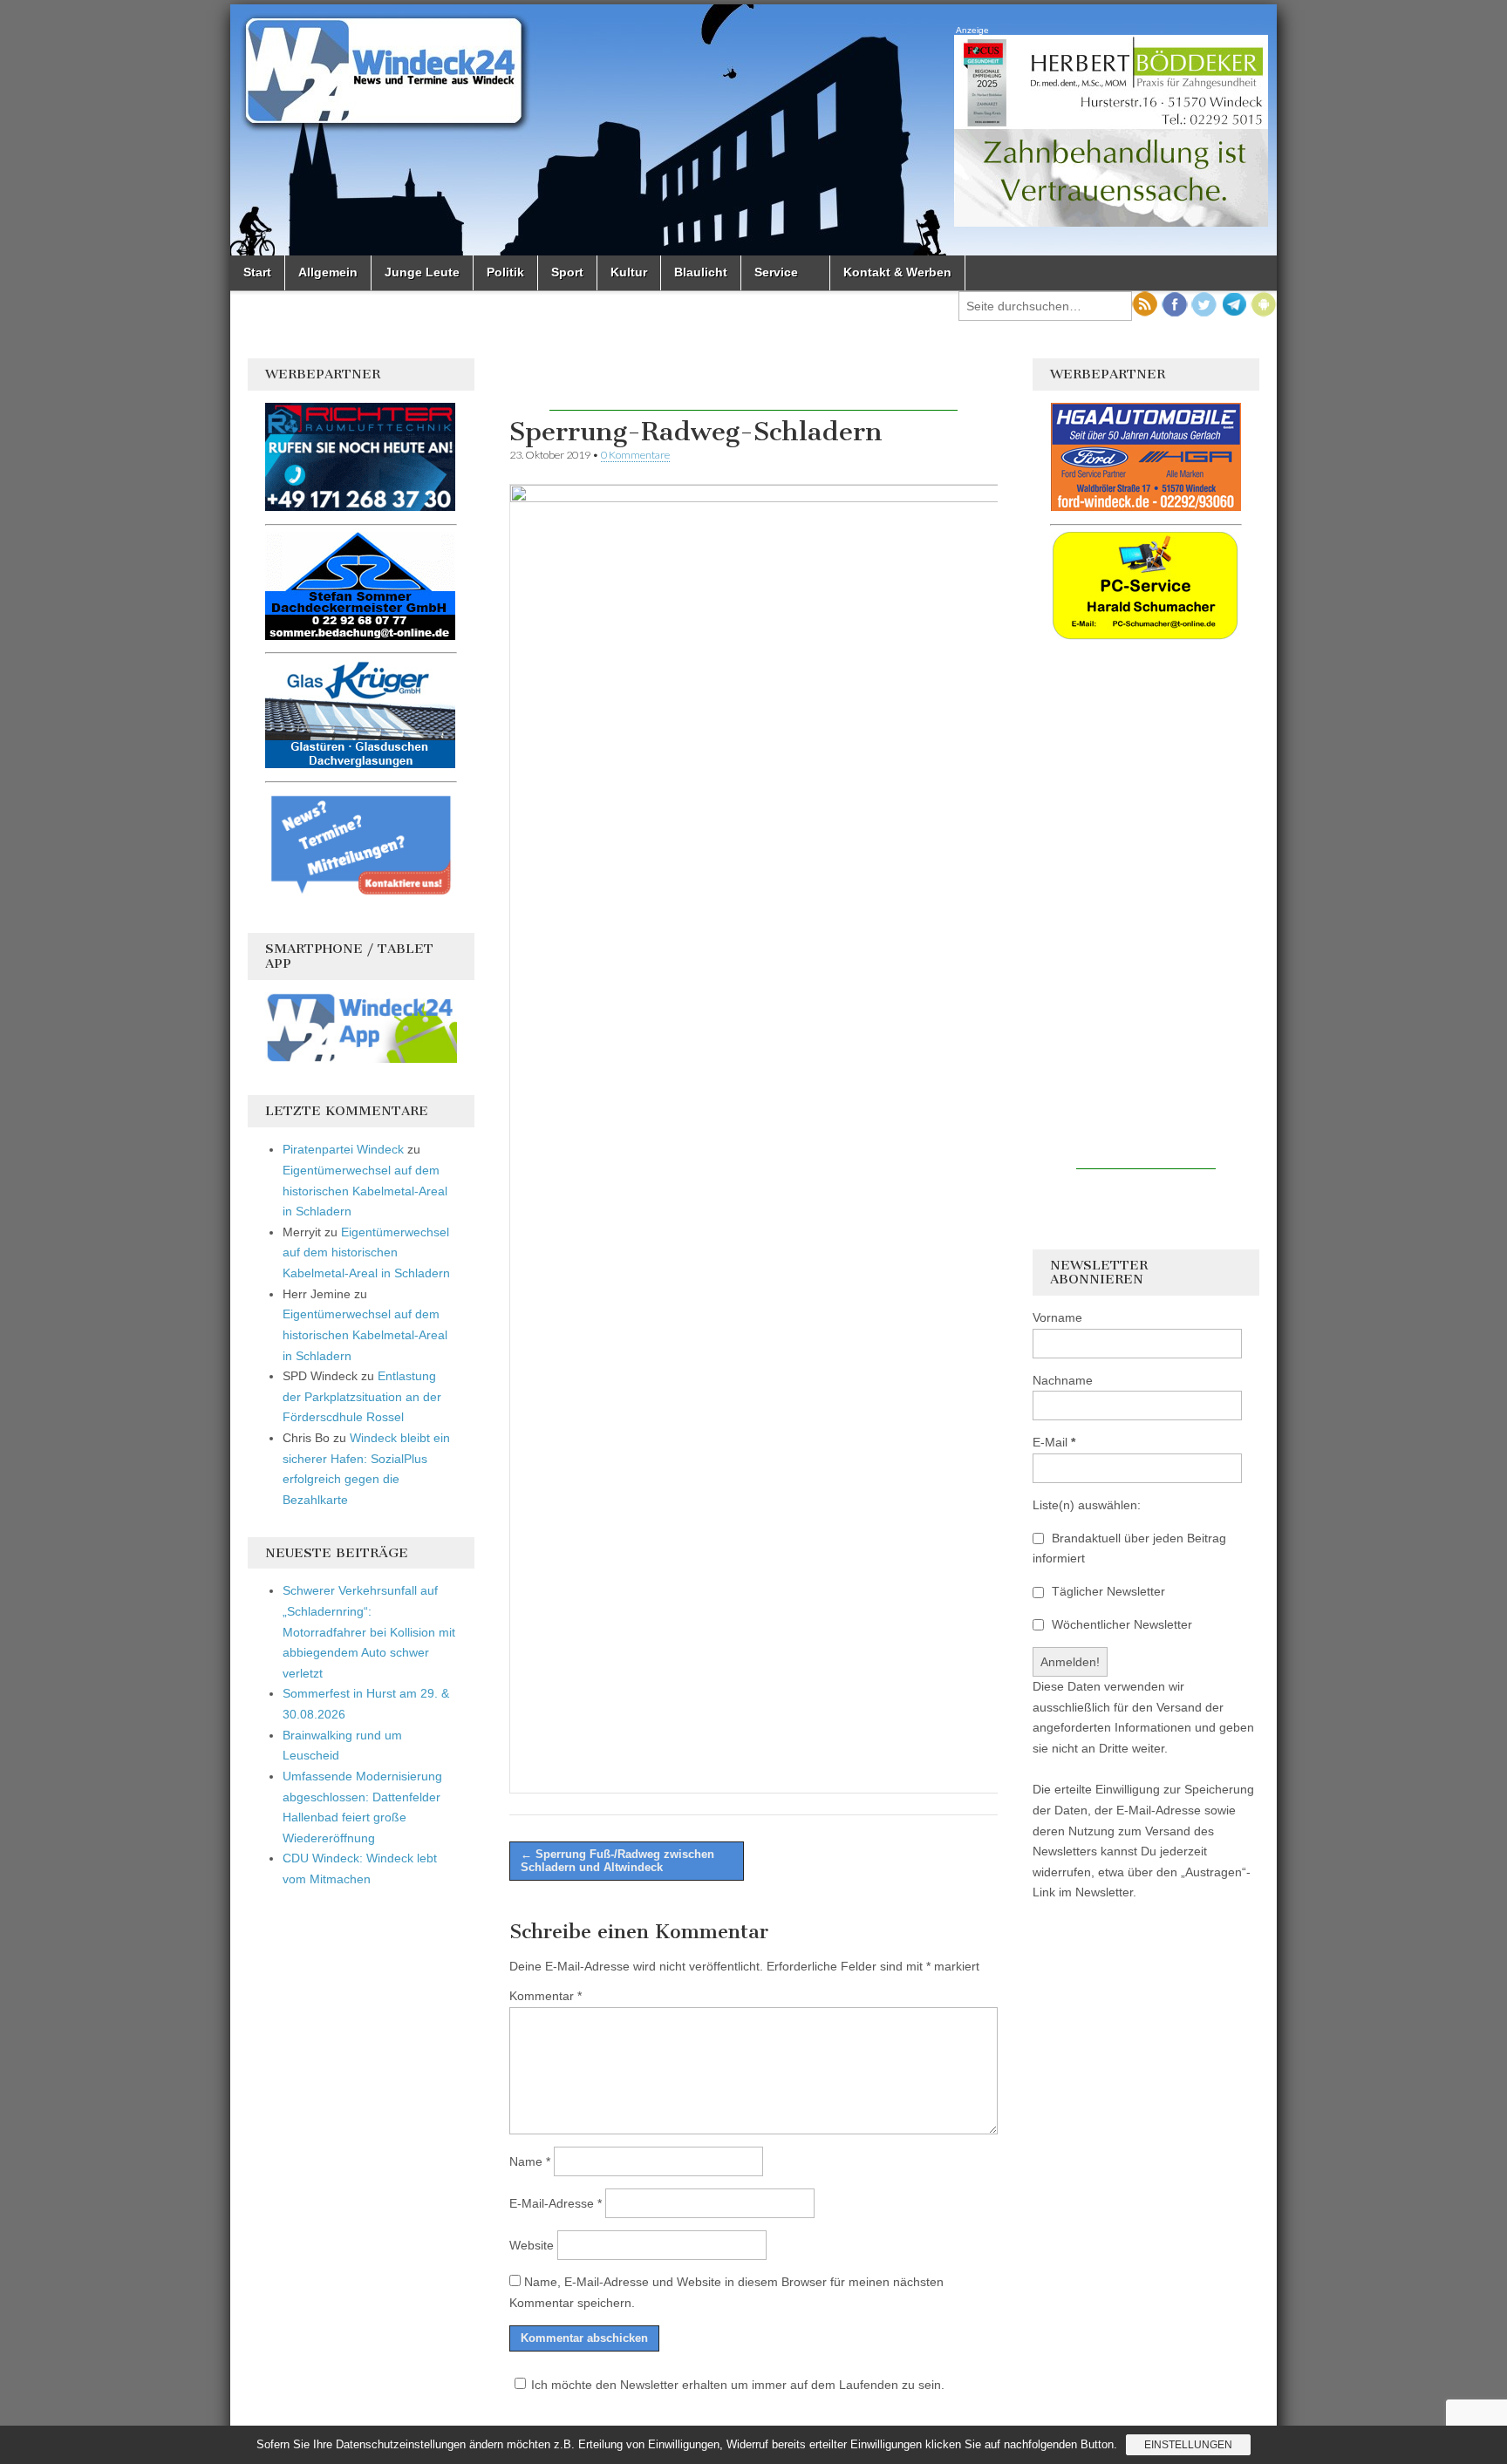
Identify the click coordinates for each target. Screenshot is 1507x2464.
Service (776, 272)
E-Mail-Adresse (556, 2203)
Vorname (1057, 1317)
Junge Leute (422, 272)
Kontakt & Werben (897, 272)
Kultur (629, 272)
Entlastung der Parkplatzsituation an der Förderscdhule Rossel (362, 1396)
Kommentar (546, 1996)
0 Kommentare (635, 455)
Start (257, 272)
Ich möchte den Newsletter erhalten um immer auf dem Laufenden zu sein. (738, 2385)
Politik (505, 272)
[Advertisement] (753, 385)
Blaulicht (701, 272)
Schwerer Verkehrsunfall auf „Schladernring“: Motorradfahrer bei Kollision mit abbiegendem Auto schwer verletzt (369, 1632)
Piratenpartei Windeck (343, 1149)
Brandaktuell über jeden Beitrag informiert (1129, 1549)
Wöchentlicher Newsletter (1120, 1624)
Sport (567, 272)
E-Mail (1054, 1442)
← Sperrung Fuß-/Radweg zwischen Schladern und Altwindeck (617, 1861)
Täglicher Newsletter (1107, 1591)
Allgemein (328, 272)
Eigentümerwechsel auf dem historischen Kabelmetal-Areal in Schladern (365, 1191)
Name (530, 2161)
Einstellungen (1188, 2445)
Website (532, 2245)
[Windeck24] (753, 130)
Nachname (1063, 1380)
